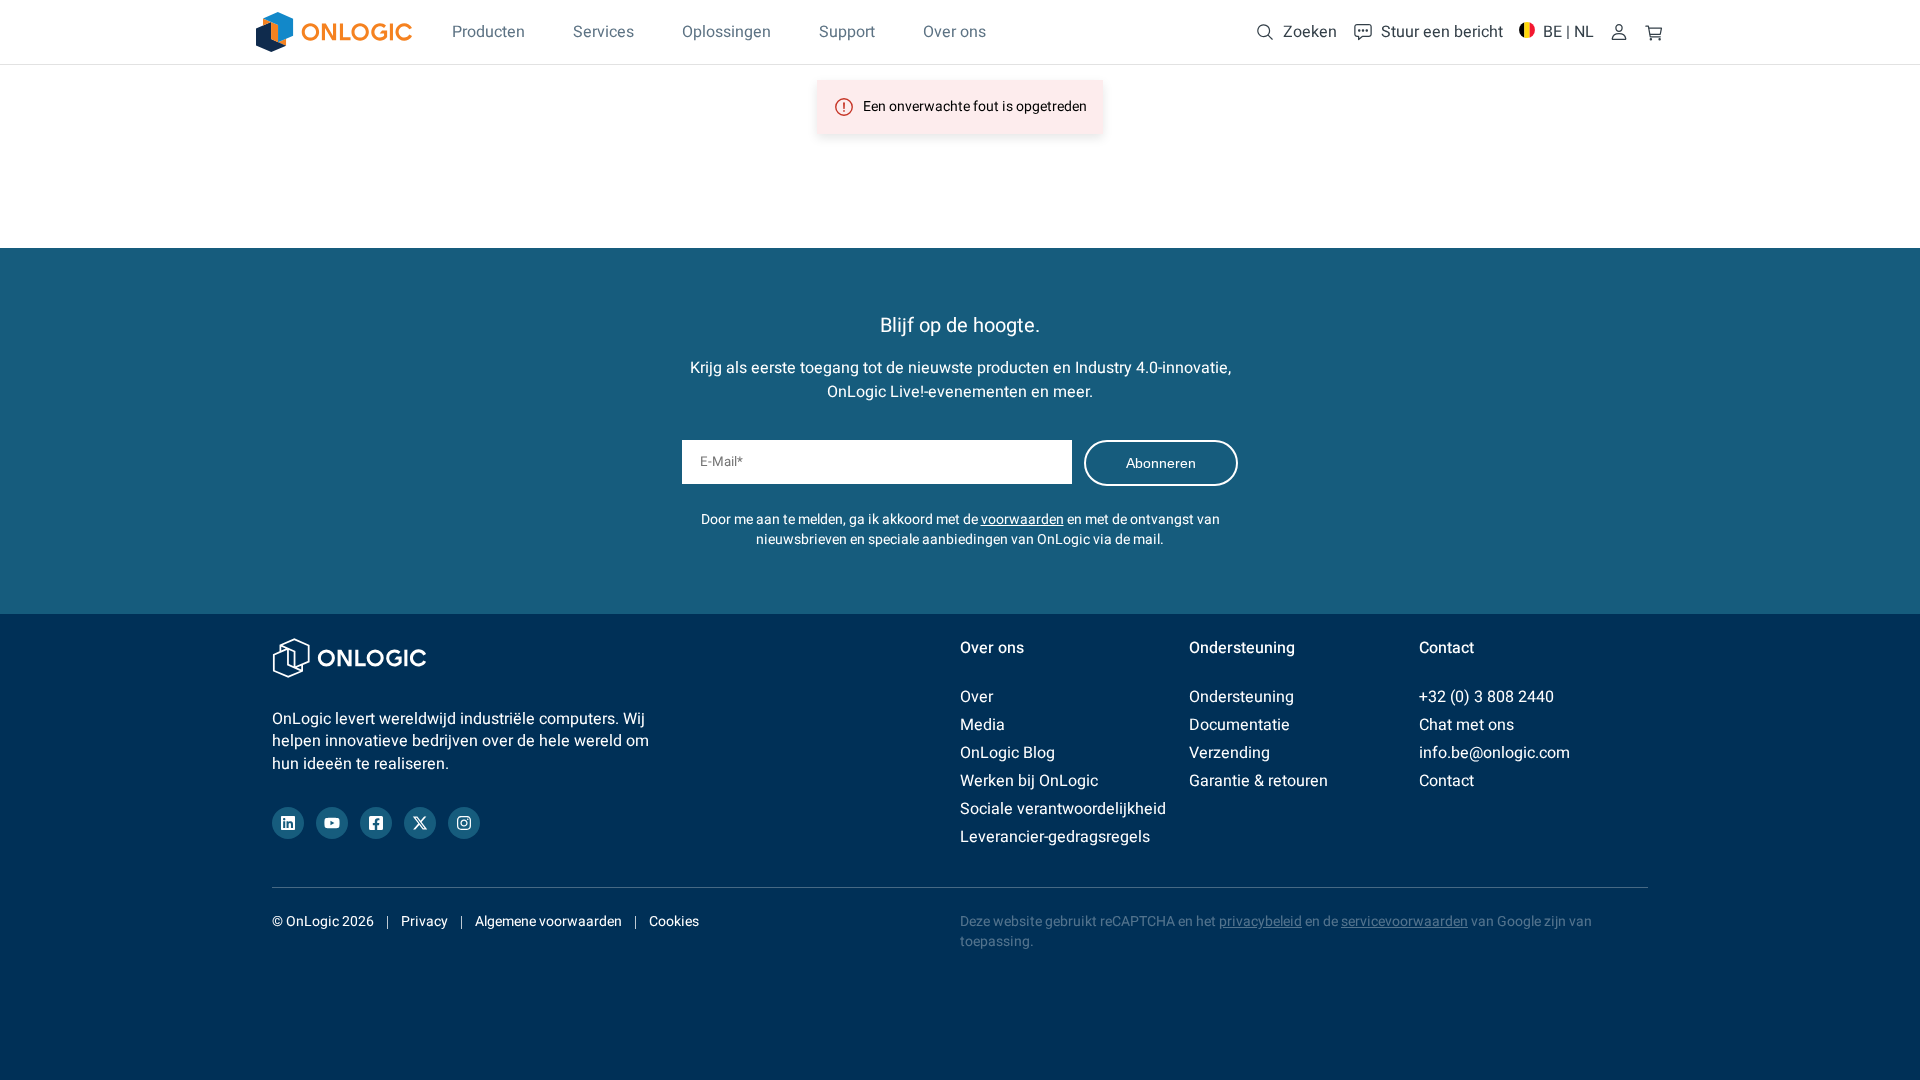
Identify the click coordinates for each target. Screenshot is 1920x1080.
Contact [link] (1446, 781)
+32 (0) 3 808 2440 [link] (1486, 697)
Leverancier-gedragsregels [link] (1055, 837)
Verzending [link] (1229, 753)
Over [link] (976, 697)
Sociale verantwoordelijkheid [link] (1063, 809)
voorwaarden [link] (1022, 519)
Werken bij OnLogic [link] (1029, 781)
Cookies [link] (674, 921)
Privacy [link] (424, 921)
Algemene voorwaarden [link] (548, 921)
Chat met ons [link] (1466, 725)
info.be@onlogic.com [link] (1494, 753)
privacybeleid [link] (1260, 921)
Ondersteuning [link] (1241, 697)
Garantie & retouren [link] (1258, 781)
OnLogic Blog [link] (1007, 753)
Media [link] (982, 725)
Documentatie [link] (1239, 725)
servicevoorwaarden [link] (1404, 921)
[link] (334, 32)
